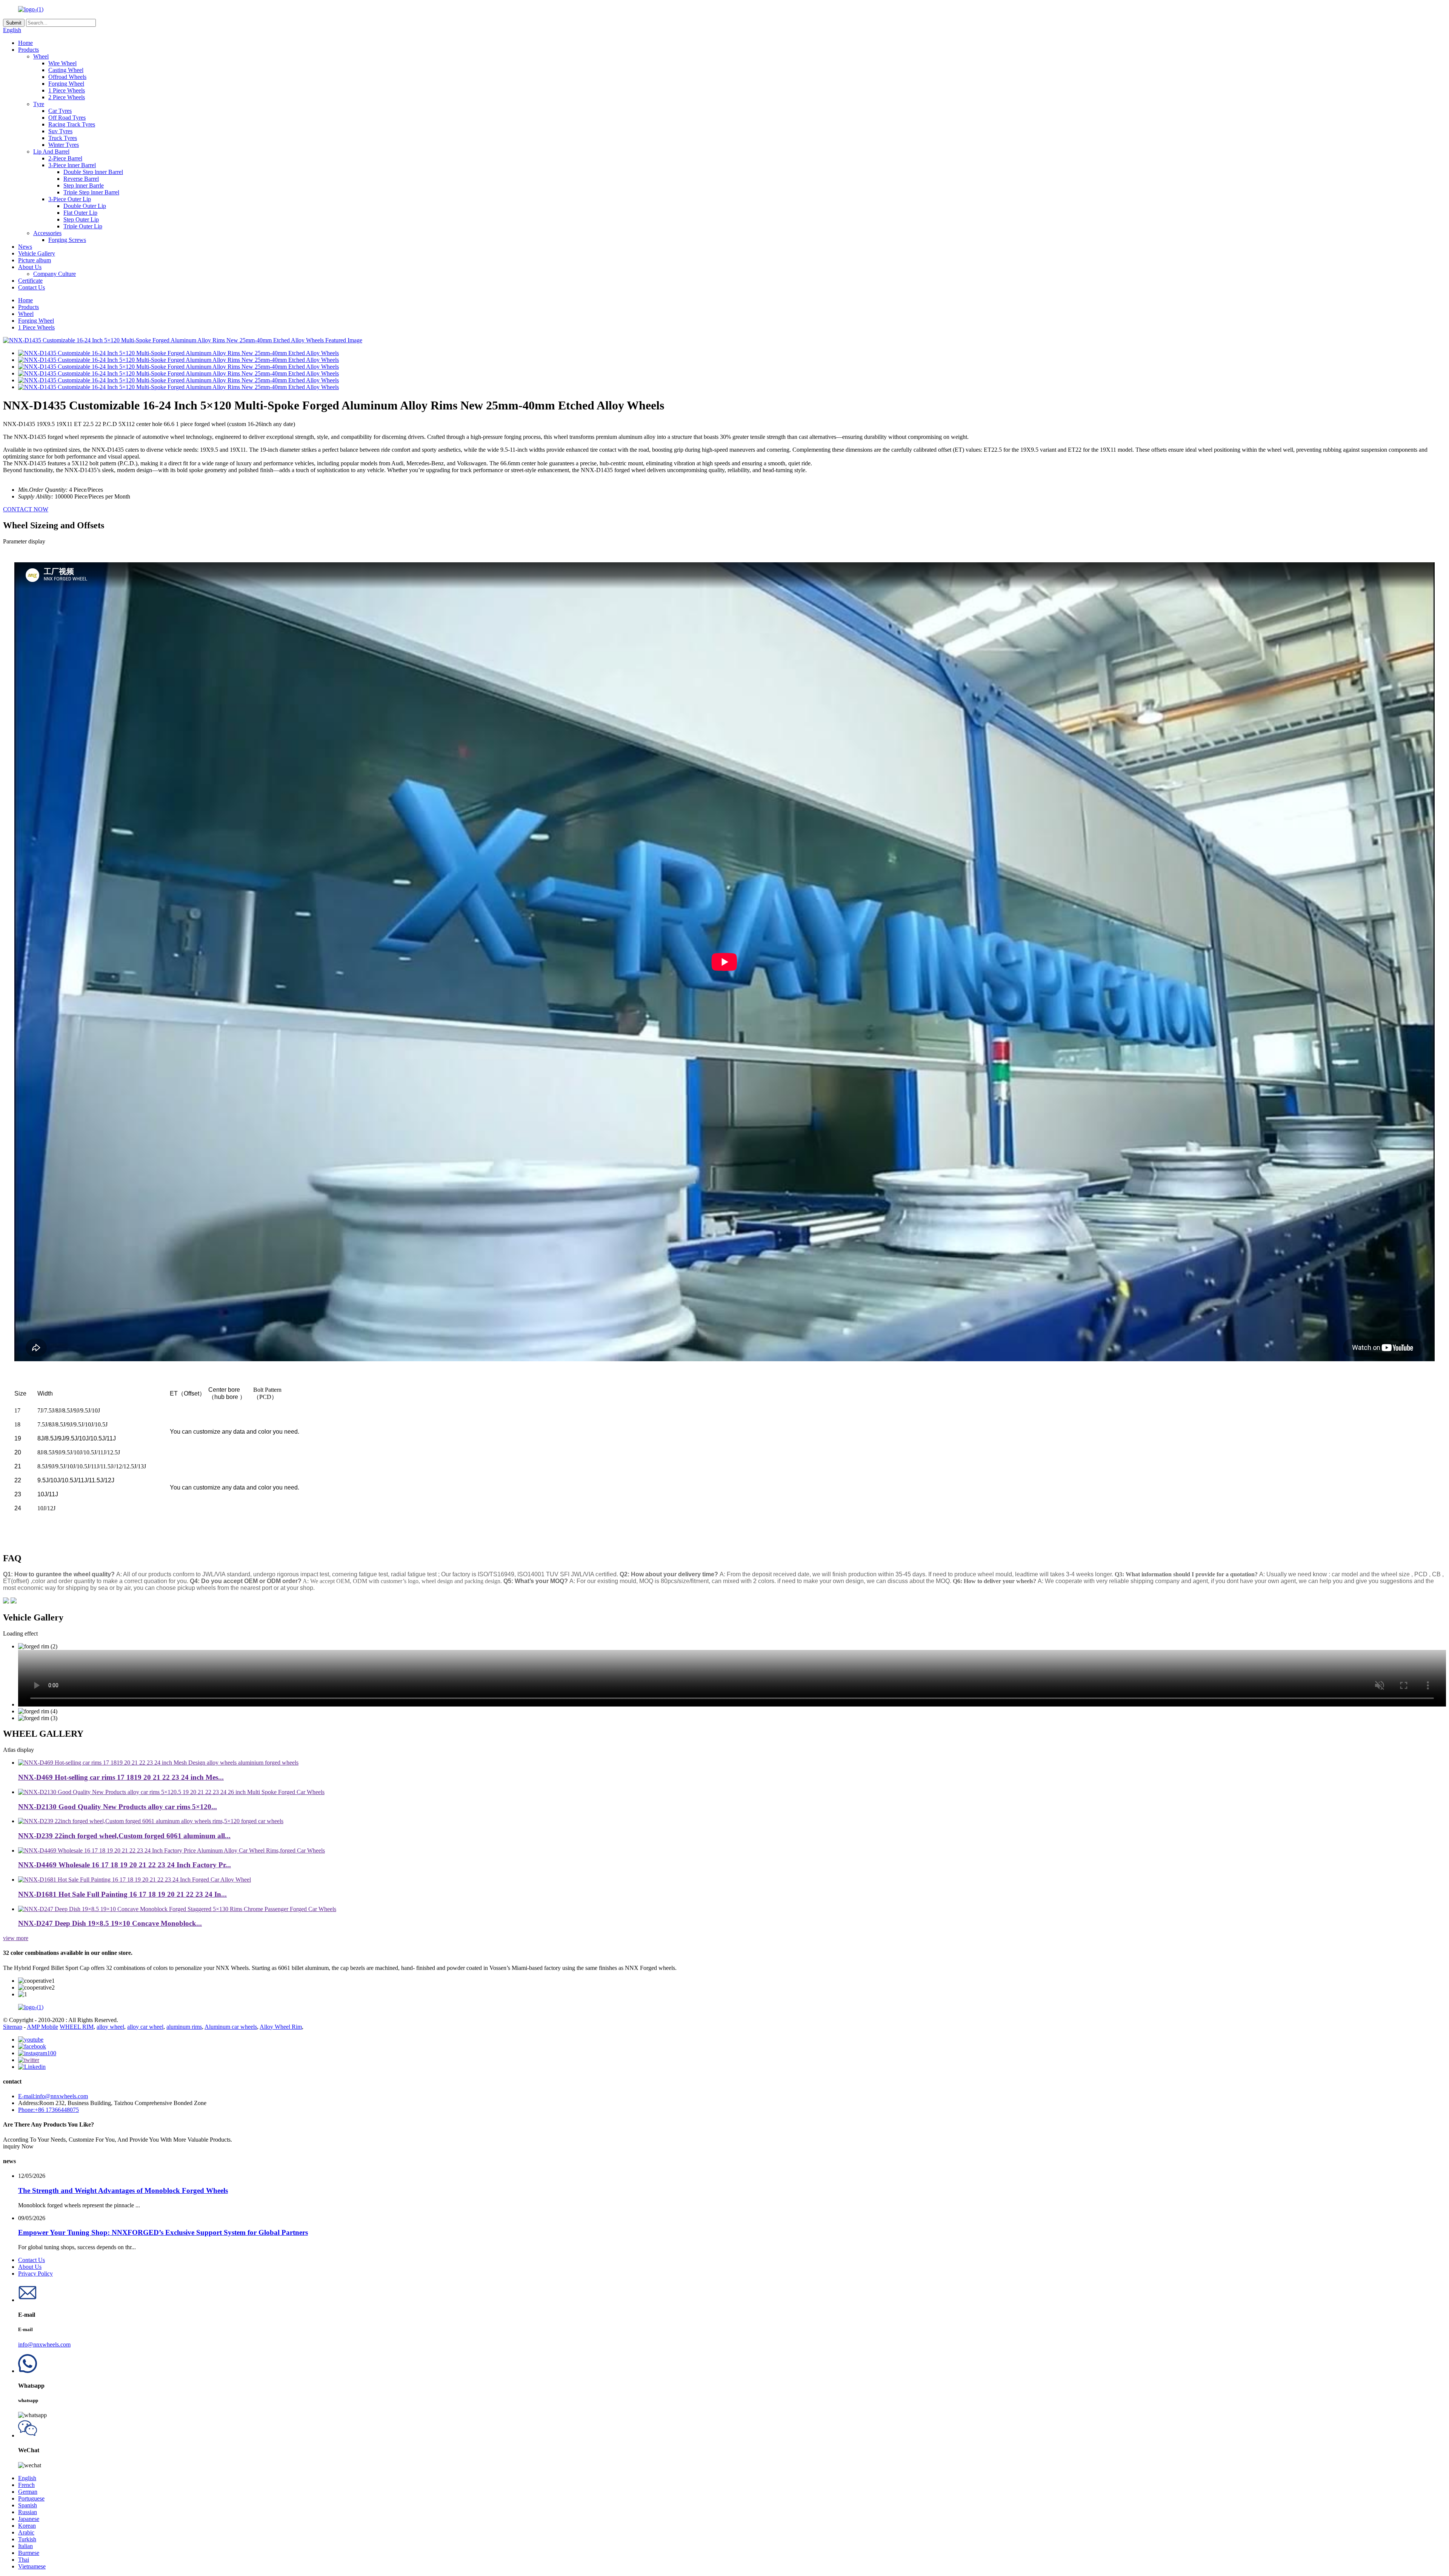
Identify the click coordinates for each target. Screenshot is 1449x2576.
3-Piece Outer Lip (70, 199)
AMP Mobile (42, 2027)
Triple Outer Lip (83, 226)
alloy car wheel (145, 2027)
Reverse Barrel (81, 179)
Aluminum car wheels (231, 2027)
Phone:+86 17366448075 (48, 2110)
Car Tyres (60, 111)
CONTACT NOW (26, 509)
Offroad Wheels (67, 77)
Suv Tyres (60, 131)
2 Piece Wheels (67, 97)
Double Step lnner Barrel (93, 172)
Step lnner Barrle (84, 185)
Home (25, 43)
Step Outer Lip (81, 219)
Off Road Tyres (67, 118)
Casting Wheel (66, 70)
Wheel (41, 56)
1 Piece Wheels (67, 90)
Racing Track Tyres (72, 124)
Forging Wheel (66, 84)
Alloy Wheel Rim (281, 2027)
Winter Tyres (64, 145)
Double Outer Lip (85, 206)
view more (16, 1938)
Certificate (30, 281)
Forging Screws (67, 240)
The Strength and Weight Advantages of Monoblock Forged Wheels (123, 2191)
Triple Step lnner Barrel (91, 192)
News (25, 247)
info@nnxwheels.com (44, 2344)
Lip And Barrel (51, 152)
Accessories (47, 233)
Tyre (39, 104)
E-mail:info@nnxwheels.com (53, 2096)
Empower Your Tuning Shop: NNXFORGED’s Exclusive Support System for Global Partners (163, 2232)
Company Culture (55, 274)
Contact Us (32, 287)
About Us (30, 267)
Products (28, 50)
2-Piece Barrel (65, 158)
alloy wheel (110, 2027)
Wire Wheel (62, 63)
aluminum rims (184, 2027)
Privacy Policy (35, 2274)
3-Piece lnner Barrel (72, 165)
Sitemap (13, 2027)
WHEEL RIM (77, 2027)
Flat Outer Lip (80, 213)
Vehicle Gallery (37, 253)
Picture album (35, 260)
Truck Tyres (63, 138)
